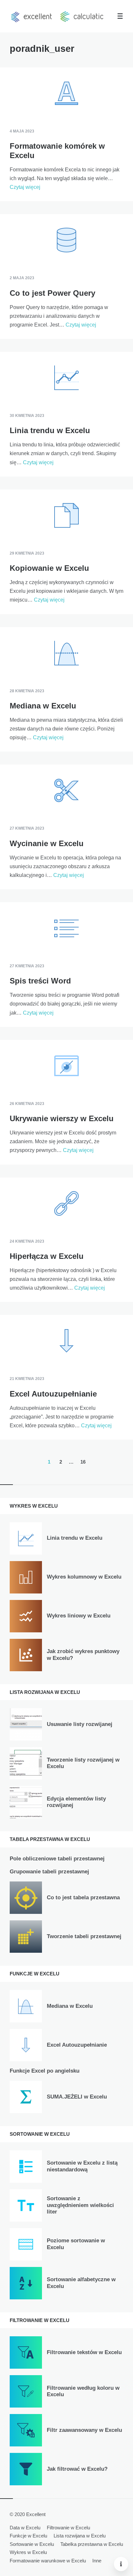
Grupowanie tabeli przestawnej (49, 1872)
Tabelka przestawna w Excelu (92, 2544)
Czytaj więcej (25, 187)
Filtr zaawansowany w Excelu (84, 2430)
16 (83, 1462)
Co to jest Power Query (52, 293)
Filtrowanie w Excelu (68, 2528)
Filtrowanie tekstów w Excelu (84, 2352)
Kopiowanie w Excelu (49, 568)
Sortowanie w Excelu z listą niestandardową (82, 2166)
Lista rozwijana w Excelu (80, 2536)
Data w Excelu (25, 2528)
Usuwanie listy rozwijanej (80, 1724)
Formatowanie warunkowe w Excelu (48, 2561)
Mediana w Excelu (43, 706)
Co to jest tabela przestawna (83, 1897)
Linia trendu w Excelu (50, 430)
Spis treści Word (40, 981)
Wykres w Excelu (28, 2552)
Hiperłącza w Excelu (47, 1256)
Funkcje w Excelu (28, 2536)
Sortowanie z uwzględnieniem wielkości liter (80, 2205)
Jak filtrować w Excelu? (77, 2469)
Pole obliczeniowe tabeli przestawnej (57, 1859)
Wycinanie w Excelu (47, 843)
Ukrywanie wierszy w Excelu (62, 1118)
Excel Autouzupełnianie (53, 1394)
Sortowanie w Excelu (32, 2544)
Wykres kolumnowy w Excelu (84, 1577)
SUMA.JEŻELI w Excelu (77, 2097)
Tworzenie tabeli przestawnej (84, 1936)
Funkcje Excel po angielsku (45, 2071)
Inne (97, 2561)
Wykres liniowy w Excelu (79, 1616)
